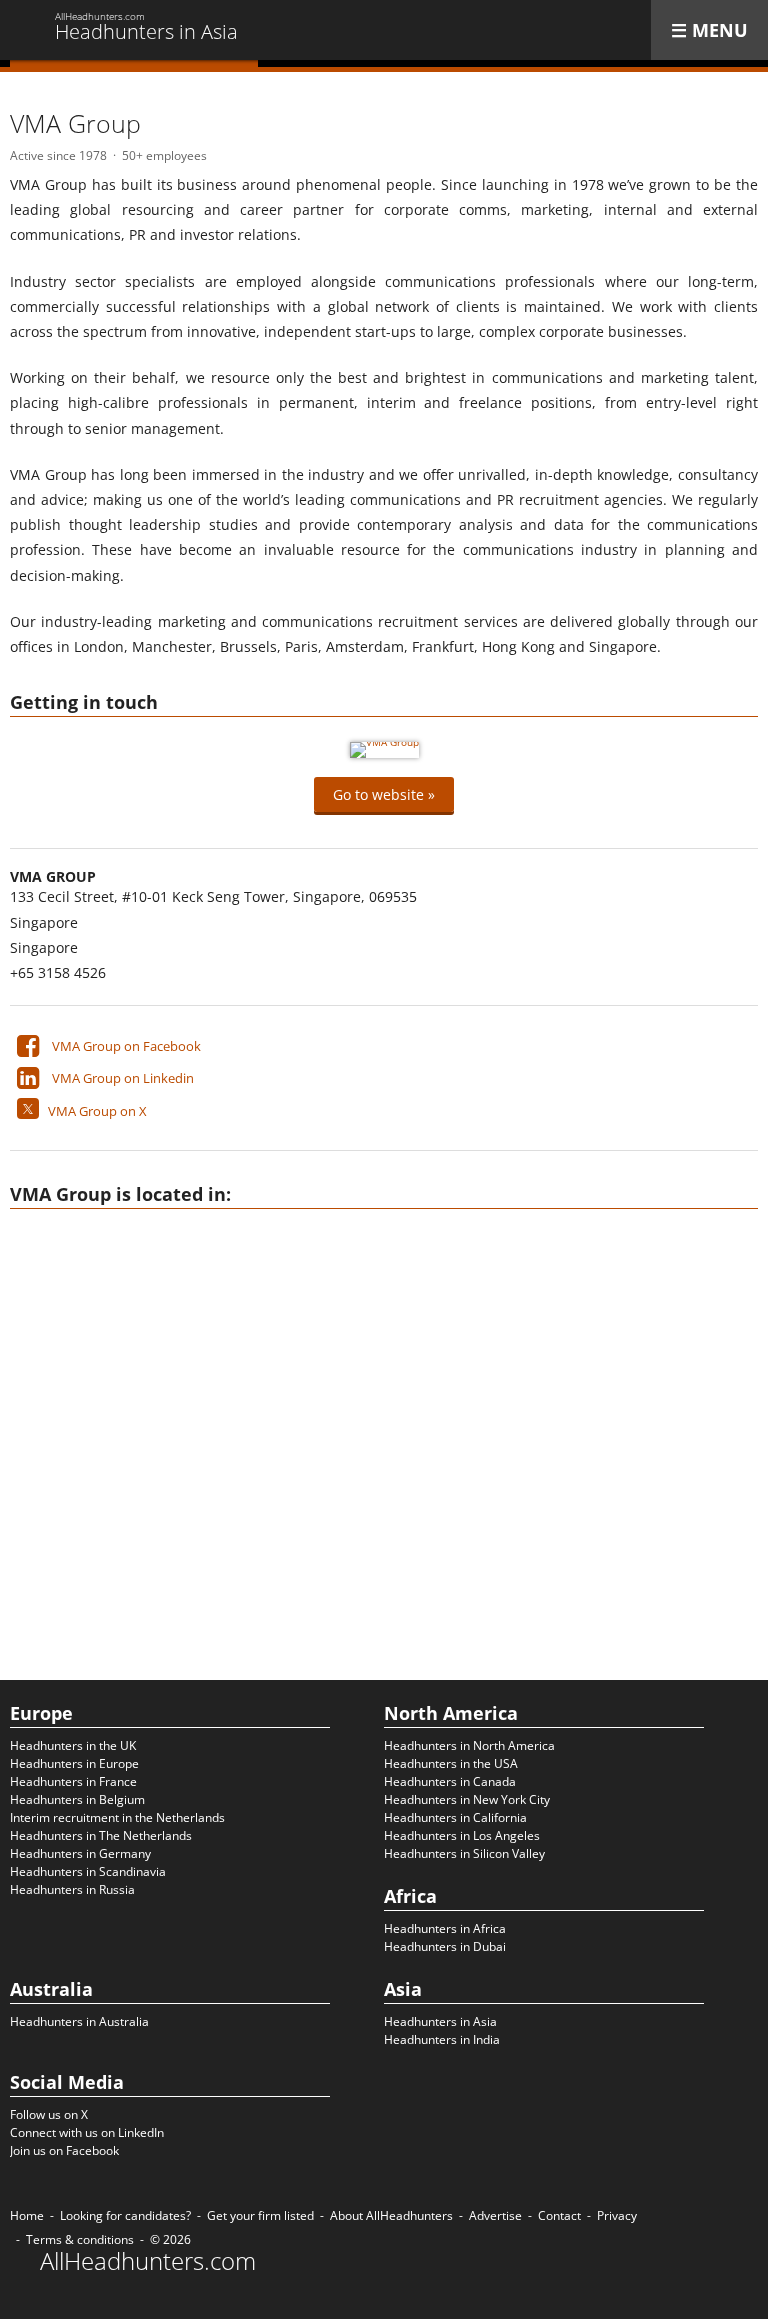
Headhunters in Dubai (445, 1946)
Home (27, 2215)
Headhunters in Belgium (77, 1799)
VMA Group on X (97, 1111)
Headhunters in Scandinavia (88, 1871)
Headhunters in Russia (72, 1889)
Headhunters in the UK (73, 1745)
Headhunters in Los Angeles (462, 1835)
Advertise (495, 2215)
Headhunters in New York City (467, 1799)
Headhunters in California (455, 1817)
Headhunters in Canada (450, 1781)
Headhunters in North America (469, 1745)
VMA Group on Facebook (126, 1046)
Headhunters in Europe (74, 1763)
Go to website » (384, 794)
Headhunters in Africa (445, 1928)
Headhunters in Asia (440, 2021)
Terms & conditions (80, 2239)
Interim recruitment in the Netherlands (117, 1817)
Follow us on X (49, 2114)
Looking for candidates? (125, 2215)
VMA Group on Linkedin (123, 1078)
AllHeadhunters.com (148, 2261)
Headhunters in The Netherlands (101, 1835)
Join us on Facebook (64, 2150)
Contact (559, 2215)
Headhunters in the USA (451, 1763)
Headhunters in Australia (79, 2021)
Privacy (617, 2215)
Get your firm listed (260, 2215)
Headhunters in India (442, 2039)
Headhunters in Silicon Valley (464, 1853)
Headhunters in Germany (80, 1853)
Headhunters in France (73, 1781)
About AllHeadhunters (391, 2215)
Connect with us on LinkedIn (87, 2132)
